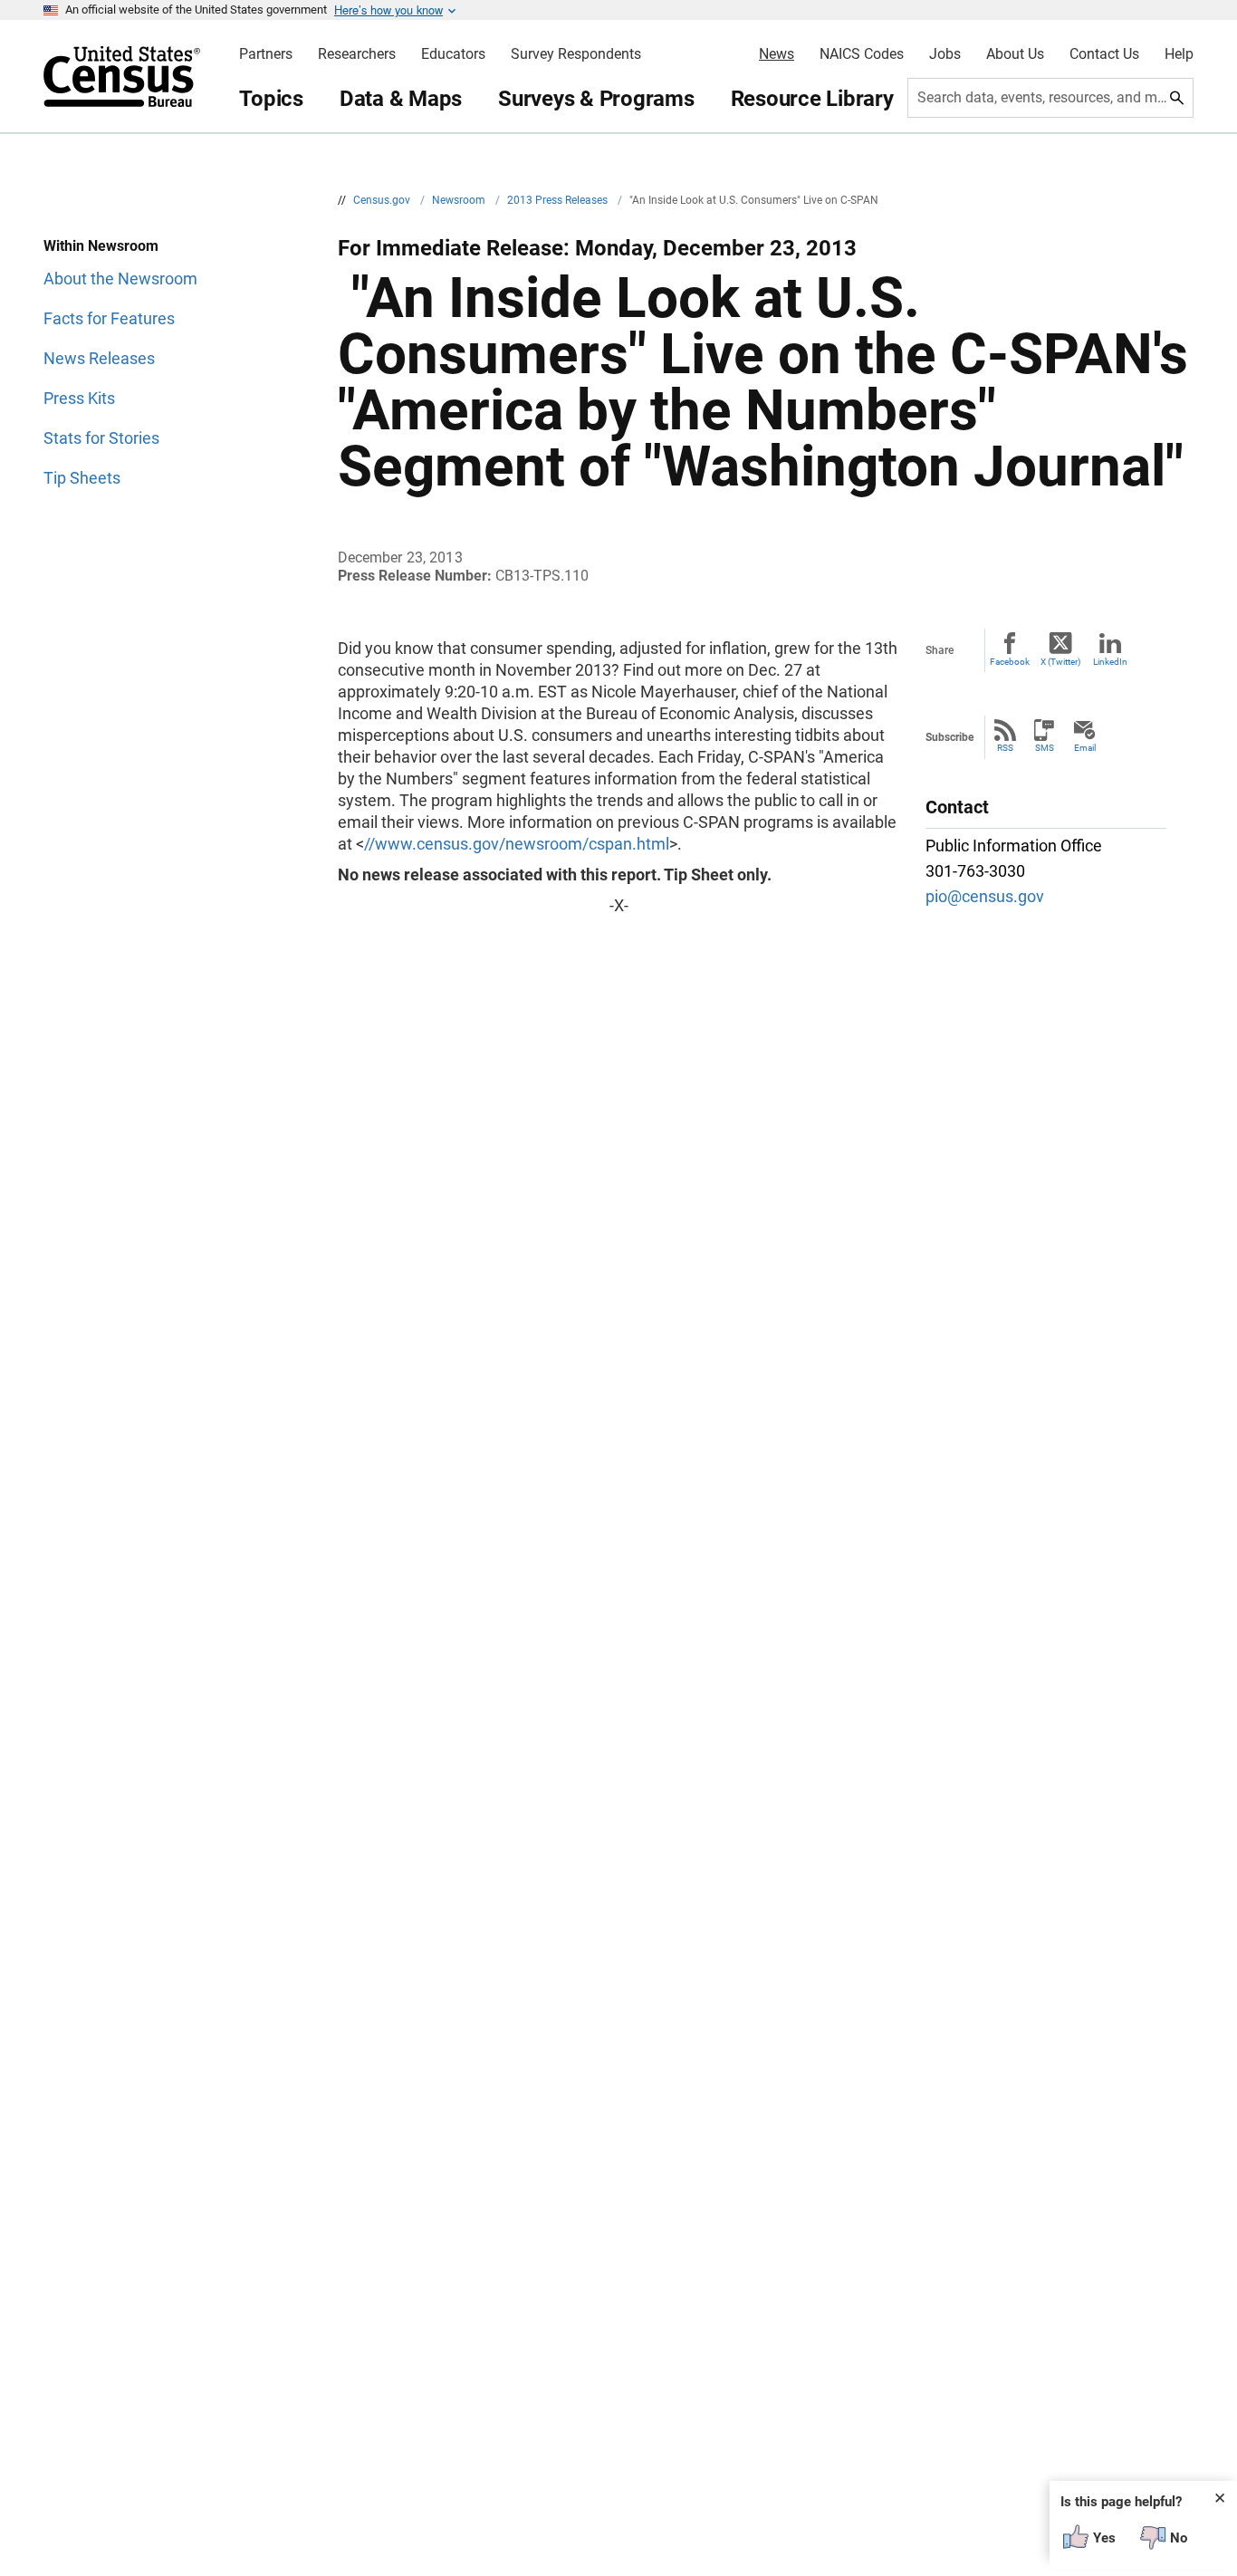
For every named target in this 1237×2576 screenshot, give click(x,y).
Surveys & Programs (596, 99)
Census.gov (383, 200)
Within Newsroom (101, 246)
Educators (453, 54)
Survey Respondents (576, 54)
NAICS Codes (862, 54)
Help (1179, 54)
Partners (266, 54)
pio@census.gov (985, 896)
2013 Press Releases (559, 200)
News (777, 54)
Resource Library (812, 99)
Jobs (945, 54)
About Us (1015, 54)
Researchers (357, 54)
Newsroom (460, 200)
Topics (271, 99)
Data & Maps (401, 99)
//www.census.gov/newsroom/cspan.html (517, 844)
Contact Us (1104, 54)
